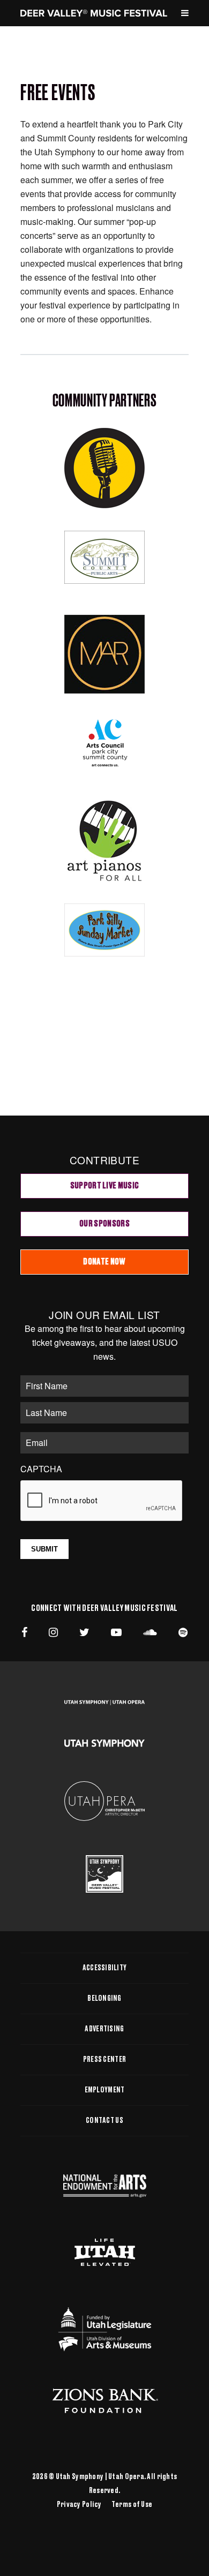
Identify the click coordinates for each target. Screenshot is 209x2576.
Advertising (104, 2029)
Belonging (104, 1999)
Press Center (104, 2060)
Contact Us (104, 2121)
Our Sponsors (104, 1224)
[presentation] (102, 1501)
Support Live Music (105, 1186)
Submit (44, 1549)
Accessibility (105, 1968)
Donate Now (104, 1262)
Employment (105, 2090)
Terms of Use (132, 2505)
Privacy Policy (79, 2505)
